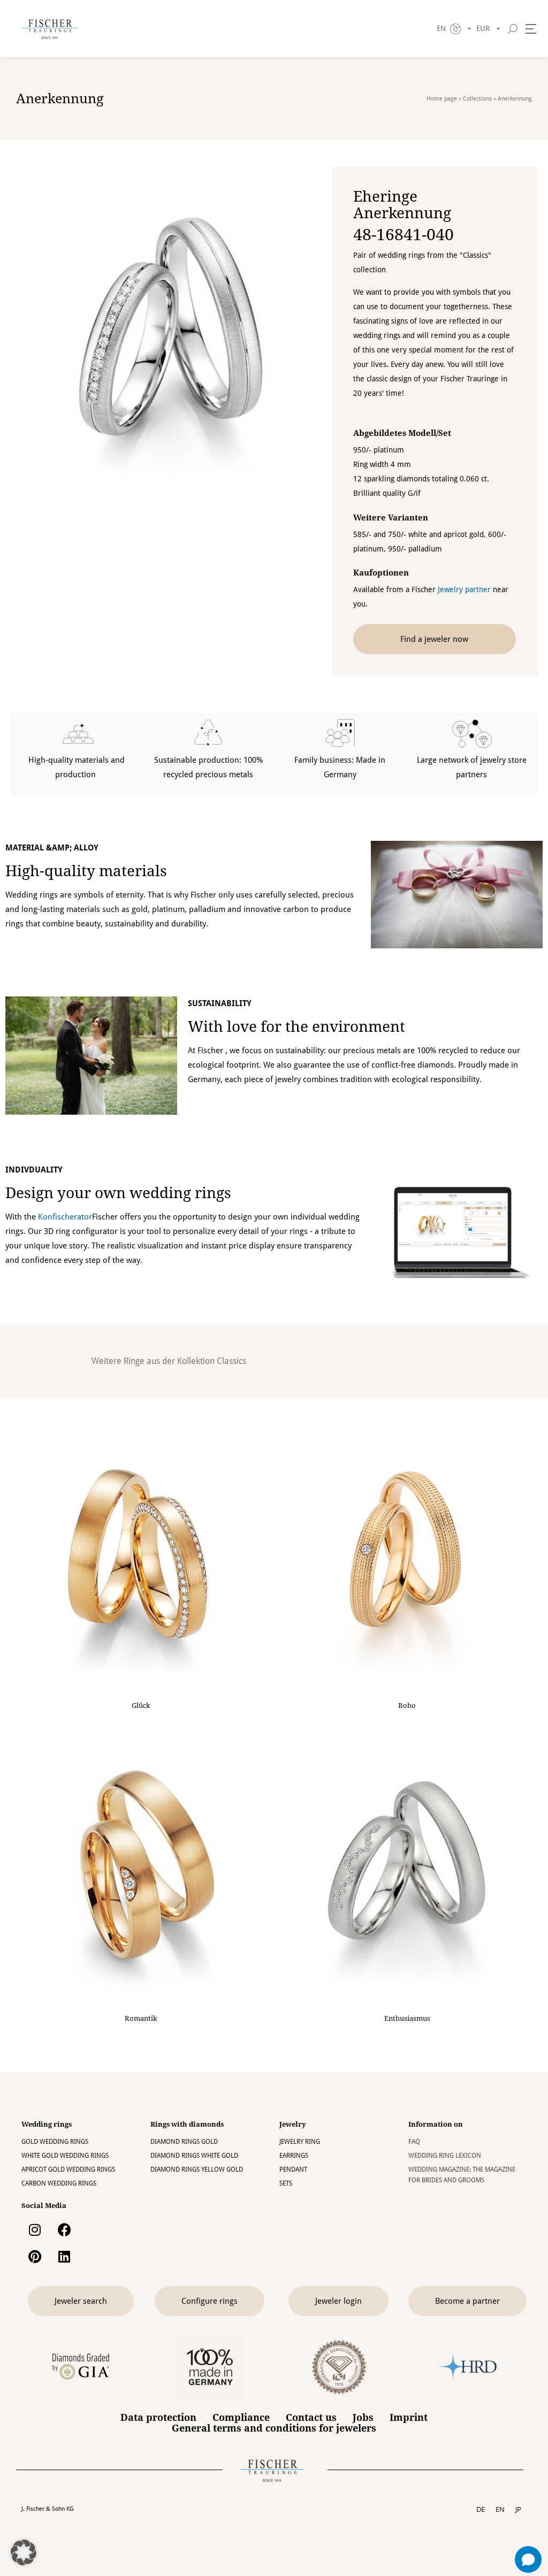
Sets (286, 2183)
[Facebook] (64, 2230)
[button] (24, 2552)
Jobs (363, 2418)
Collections (477, 99)
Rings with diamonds (187, 2124)
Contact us (311, 2418)
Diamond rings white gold (194, 2156)
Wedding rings (47, 2124)
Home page (442, 99)
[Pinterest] (35, 2257)
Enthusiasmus (407, 2018)
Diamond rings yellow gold (197, 2169)
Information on (436, 2124)
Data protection (158, 2418)
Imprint (409, 2418)
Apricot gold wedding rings (68, 2169)
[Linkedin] (64, 2257)
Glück (141, 1705)
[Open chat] (528, 2559)
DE (481, 2509)
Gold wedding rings (55, 2142)
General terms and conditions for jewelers (274, 2428)
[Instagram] (35, 2230)
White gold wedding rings (65, 2156)
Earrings (294, 2156)
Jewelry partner (464, 589)
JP (518, 2509)
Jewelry (293, 2124)
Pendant (293, 2169)
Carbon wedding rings (59, 2183)
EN (500, 2509)
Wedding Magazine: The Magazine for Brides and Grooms (462, 2175)
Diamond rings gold (184, 2142)
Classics (231, 1361)
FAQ (414, 2142)
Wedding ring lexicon (445, 2156)
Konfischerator (65, 1217)
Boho (407, 1705)
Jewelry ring (300, 2142)
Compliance (241, 2418)
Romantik (141, 2018)
